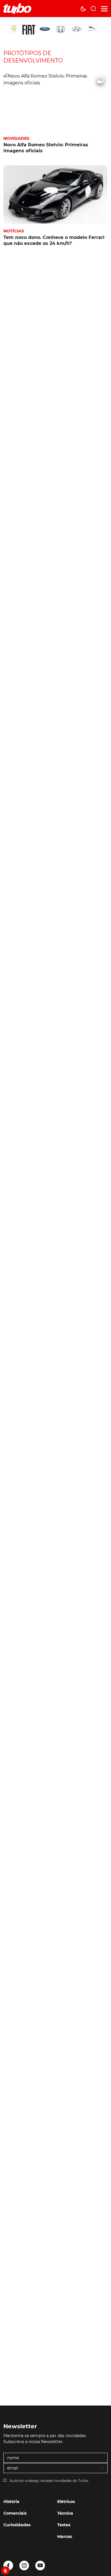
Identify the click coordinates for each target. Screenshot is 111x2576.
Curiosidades (17, 2525)
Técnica (65, 2513)
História (11, 2502)
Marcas (65, 2537)
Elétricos (66, 2502)
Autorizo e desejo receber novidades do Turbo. (49, 2481)
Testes (64, 2525)
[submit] (103, 2468)
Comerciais (15, 2513)
